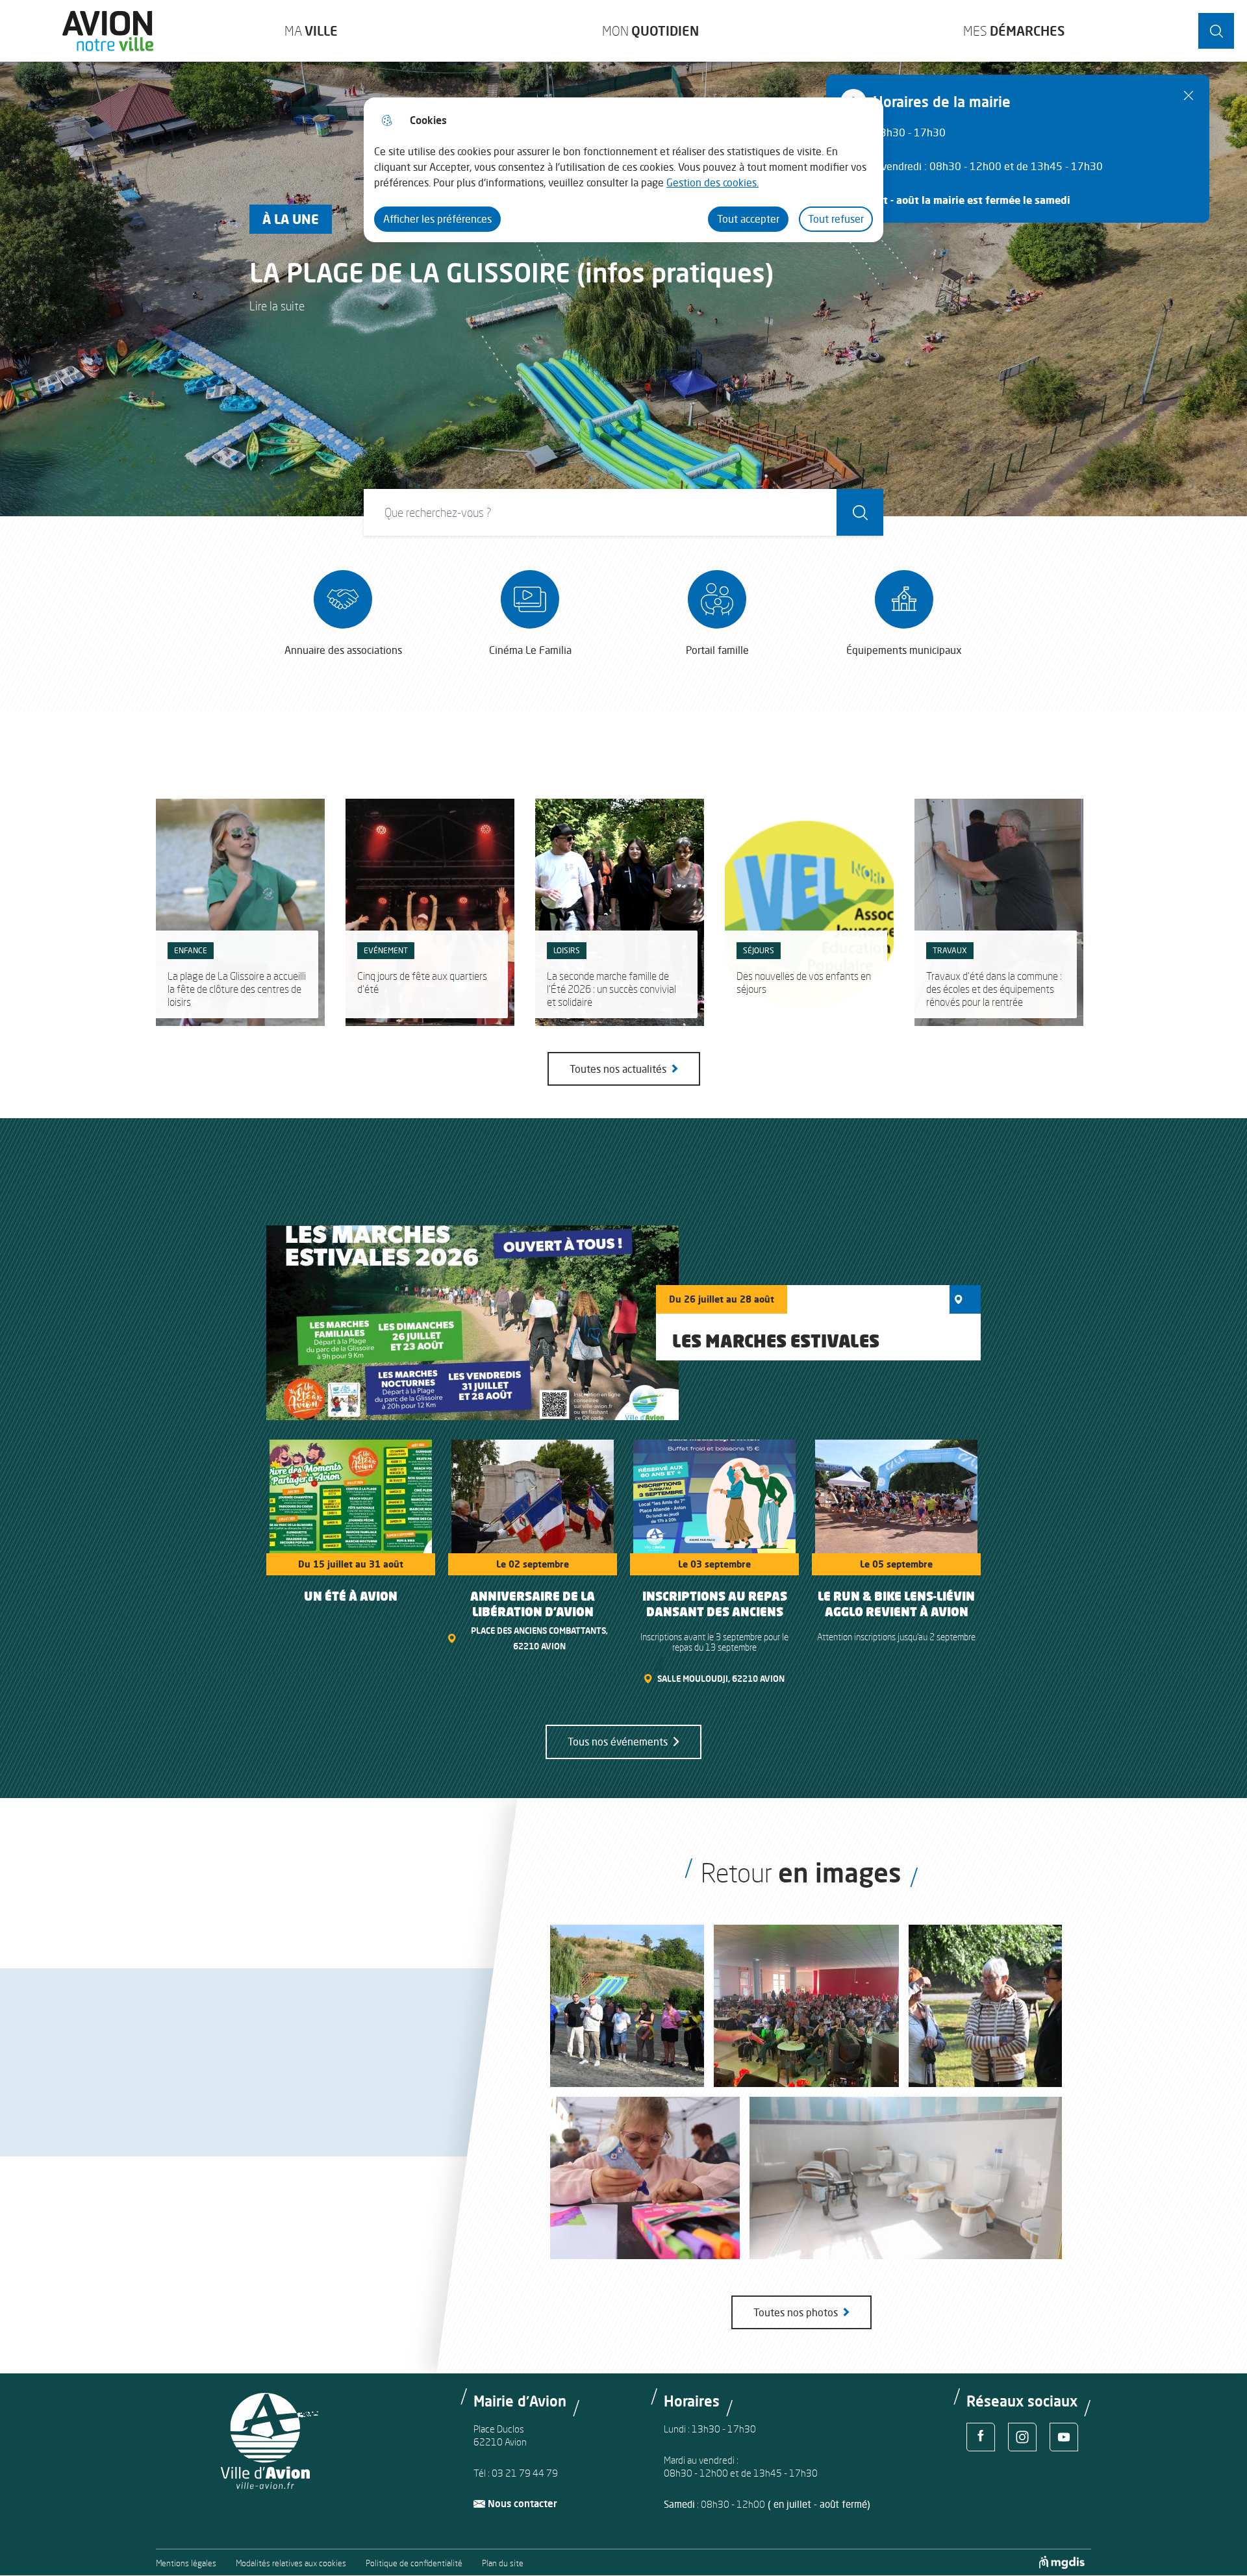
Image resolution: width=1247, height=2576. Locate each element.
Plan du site (503, 2563)
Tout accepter (748, 219)
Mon (650, 31)
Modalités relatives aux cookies (291, 2563)
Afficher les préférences (437, 219)
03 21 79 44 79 (525, 2473)
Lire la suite (277, 306)
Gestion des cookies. (712, 182)
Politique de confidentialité (414, 2563)
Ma (311, 31)
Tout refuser (836, 219)
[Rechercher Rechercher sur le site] (1216, 31)
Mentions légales (186, 2563)
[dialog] (623, 170)
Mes (1014, 31)
